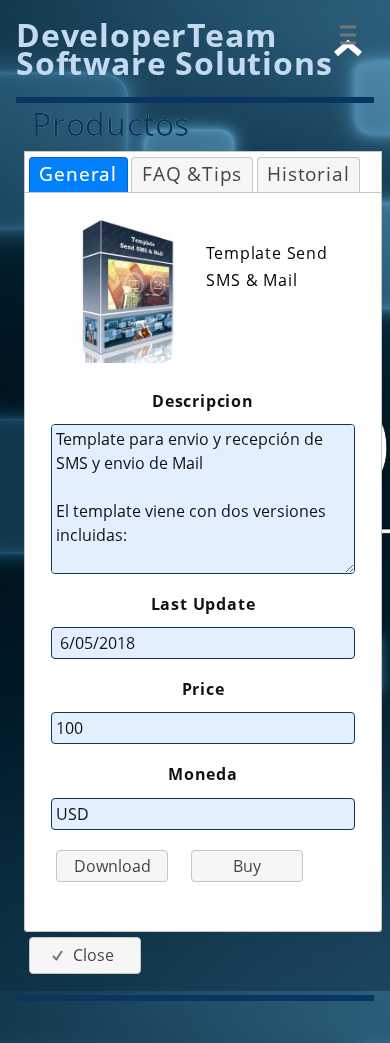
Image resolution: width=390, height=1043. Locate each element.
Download (112, 866)
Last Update (203, 604)
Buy (247, 866)
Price (203, 689)
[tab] (78, 174)
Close (93, 955)
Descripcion (203, 401)
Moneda (203, 774)
